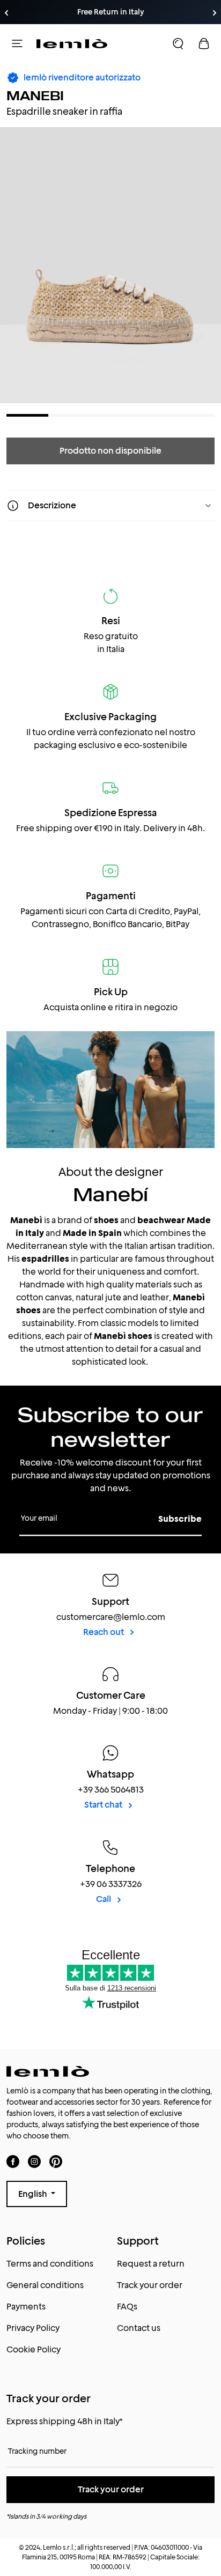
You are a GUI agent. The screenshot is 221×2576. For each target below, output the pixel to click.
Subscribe (180, 1519)
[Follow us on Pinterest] (56, 2161)
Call (104, 1899)
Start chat (104, 1805)
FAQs (127, 2307)
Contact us (139, 2328)
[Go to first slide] (215, 13)
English (34, 2194)
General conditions (45, 2285)
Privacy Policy (33, 2328)
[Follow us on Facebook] (13, 2161)
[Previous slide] (6, 13)
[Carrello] (204, 43)
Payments (26, 2307)
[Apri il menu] (17, 43)
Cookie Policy (34, 2349)
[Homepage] (72, 43)
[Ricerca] (178, 43)
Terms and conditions (50, 2264)
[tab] (27, 415)
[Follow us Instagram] (34, 2161)
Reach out (104, 1632)
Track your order (150, 2285)
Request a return (151, 2264)
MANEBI (35, 96)
